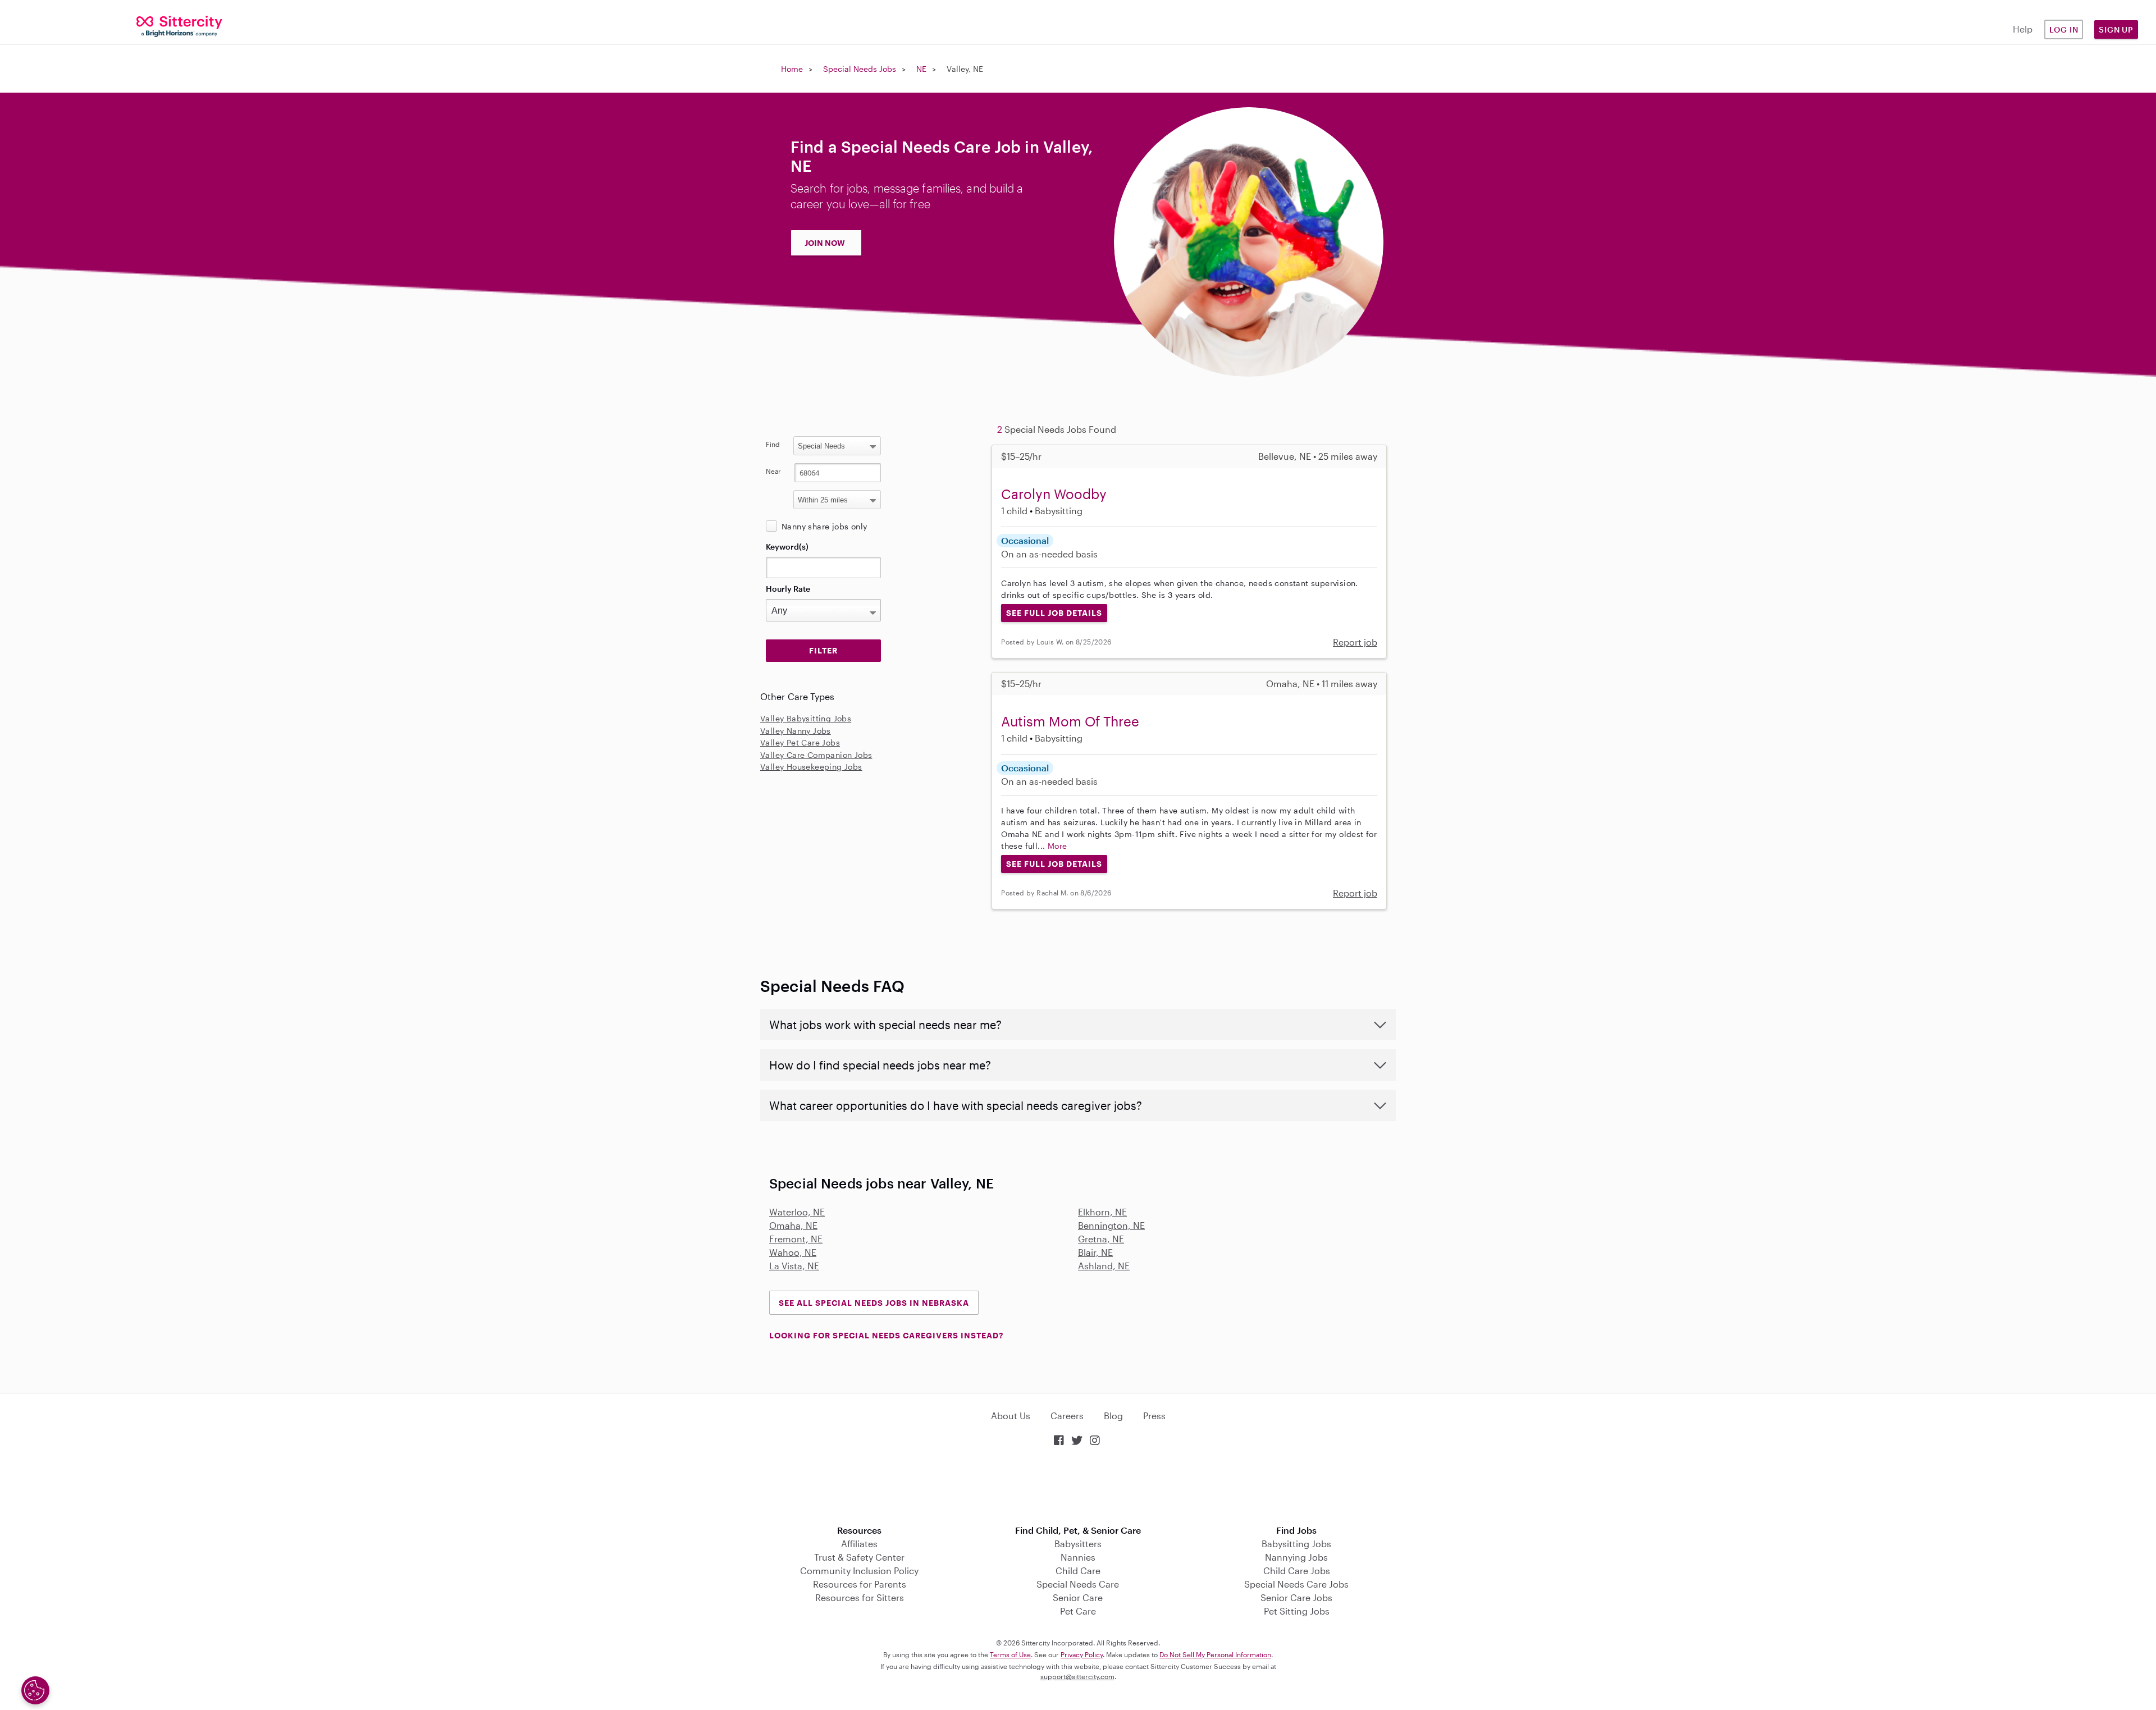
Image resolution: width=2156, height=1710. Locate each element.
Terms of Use (1010, 1654)
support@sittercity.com (1077, 1676)
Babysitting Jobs (1296, 1544)
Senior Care (1078, 1597)
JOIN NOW (825, 243)
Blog (1113, 1416)
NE (921, 69)
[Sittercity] (180, 26)
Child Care (1078, 1570)
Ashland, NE (1104, 1266)
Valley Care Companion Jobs (816, 755)
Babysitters (1078, 1544)
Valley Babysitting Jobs (806, 718)
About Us (1011, 1416)
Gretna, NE (1101, 1239)
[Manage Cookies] (35, 1690)
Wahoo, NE (793, 1252)
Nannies (1078, 1557)
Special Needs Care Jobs (1296, 1584)
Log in (2064, 29)
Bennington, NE (1111, 1225)
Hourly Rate (788, 589)
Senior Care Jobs (1296, 1597)
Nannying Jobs (1296, 1557)
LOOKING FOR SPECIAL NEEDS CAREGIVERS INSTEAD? (886, 1335)
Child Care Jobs (1297, 1570)
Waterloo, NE (797, 1212)
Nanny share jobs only (824, 526)
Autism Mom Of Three (1070, 721)
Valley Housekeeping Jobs (811, 767)
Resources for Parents (860, 1584)
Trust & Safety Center (859, 1557)
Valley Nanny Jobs (796, 731)
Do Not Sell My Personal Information (1215, 1654)
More (1058, 846)
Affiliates (859, 1544)
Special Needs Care (1078, 1584)
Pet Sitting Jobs (1297, 1611)
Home (792, 69)
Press (1154, 1416)
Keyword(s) (787, 547)
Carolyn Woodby (1054, 494)
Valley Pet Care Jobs (800, 742)
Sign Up (2116, 29)
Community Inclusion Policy (859, 1570)
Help (2023, 29)
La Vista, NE (794, 1266)
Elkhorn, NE (1102, 1212)
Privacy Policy (1082, 1654)
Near (773, 471)
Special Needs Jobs (860, 69)
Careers (1067, 1416)
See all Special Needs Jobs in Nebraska (874, 1303)
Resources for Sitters (860, 1597)
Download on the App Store (1078, 1487)
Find (773, 444)
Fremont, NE (796, 1239)
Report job (1355, 642)
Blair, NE (1095, 1252)
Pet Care (1078, 1611)
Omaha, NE (793, 1225)
